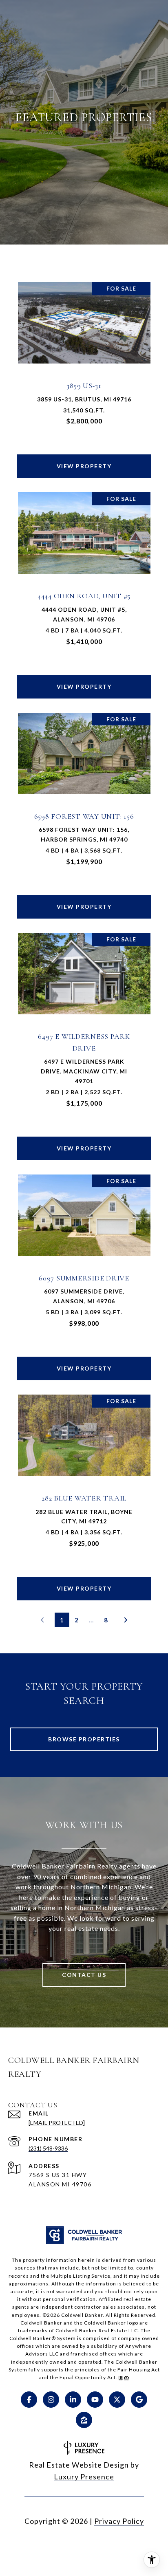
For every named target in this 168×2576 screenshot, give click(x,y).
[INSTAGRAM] (51, 2400)
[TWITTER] (117, 2400)
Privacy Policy (119, 2521)
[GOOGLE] (139, 2400)
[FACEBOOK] (29, 2400)
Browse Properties (84, 1739)
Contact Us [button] (84, 1975)
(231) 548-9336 (48, 2148)
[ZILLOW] (84, 2420)
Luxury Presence (84, 2477)
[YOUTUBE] (95, 2400)
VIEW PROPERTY (84, 466)
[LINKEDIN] (73, 2400)
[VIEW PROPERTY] (84, 459)
